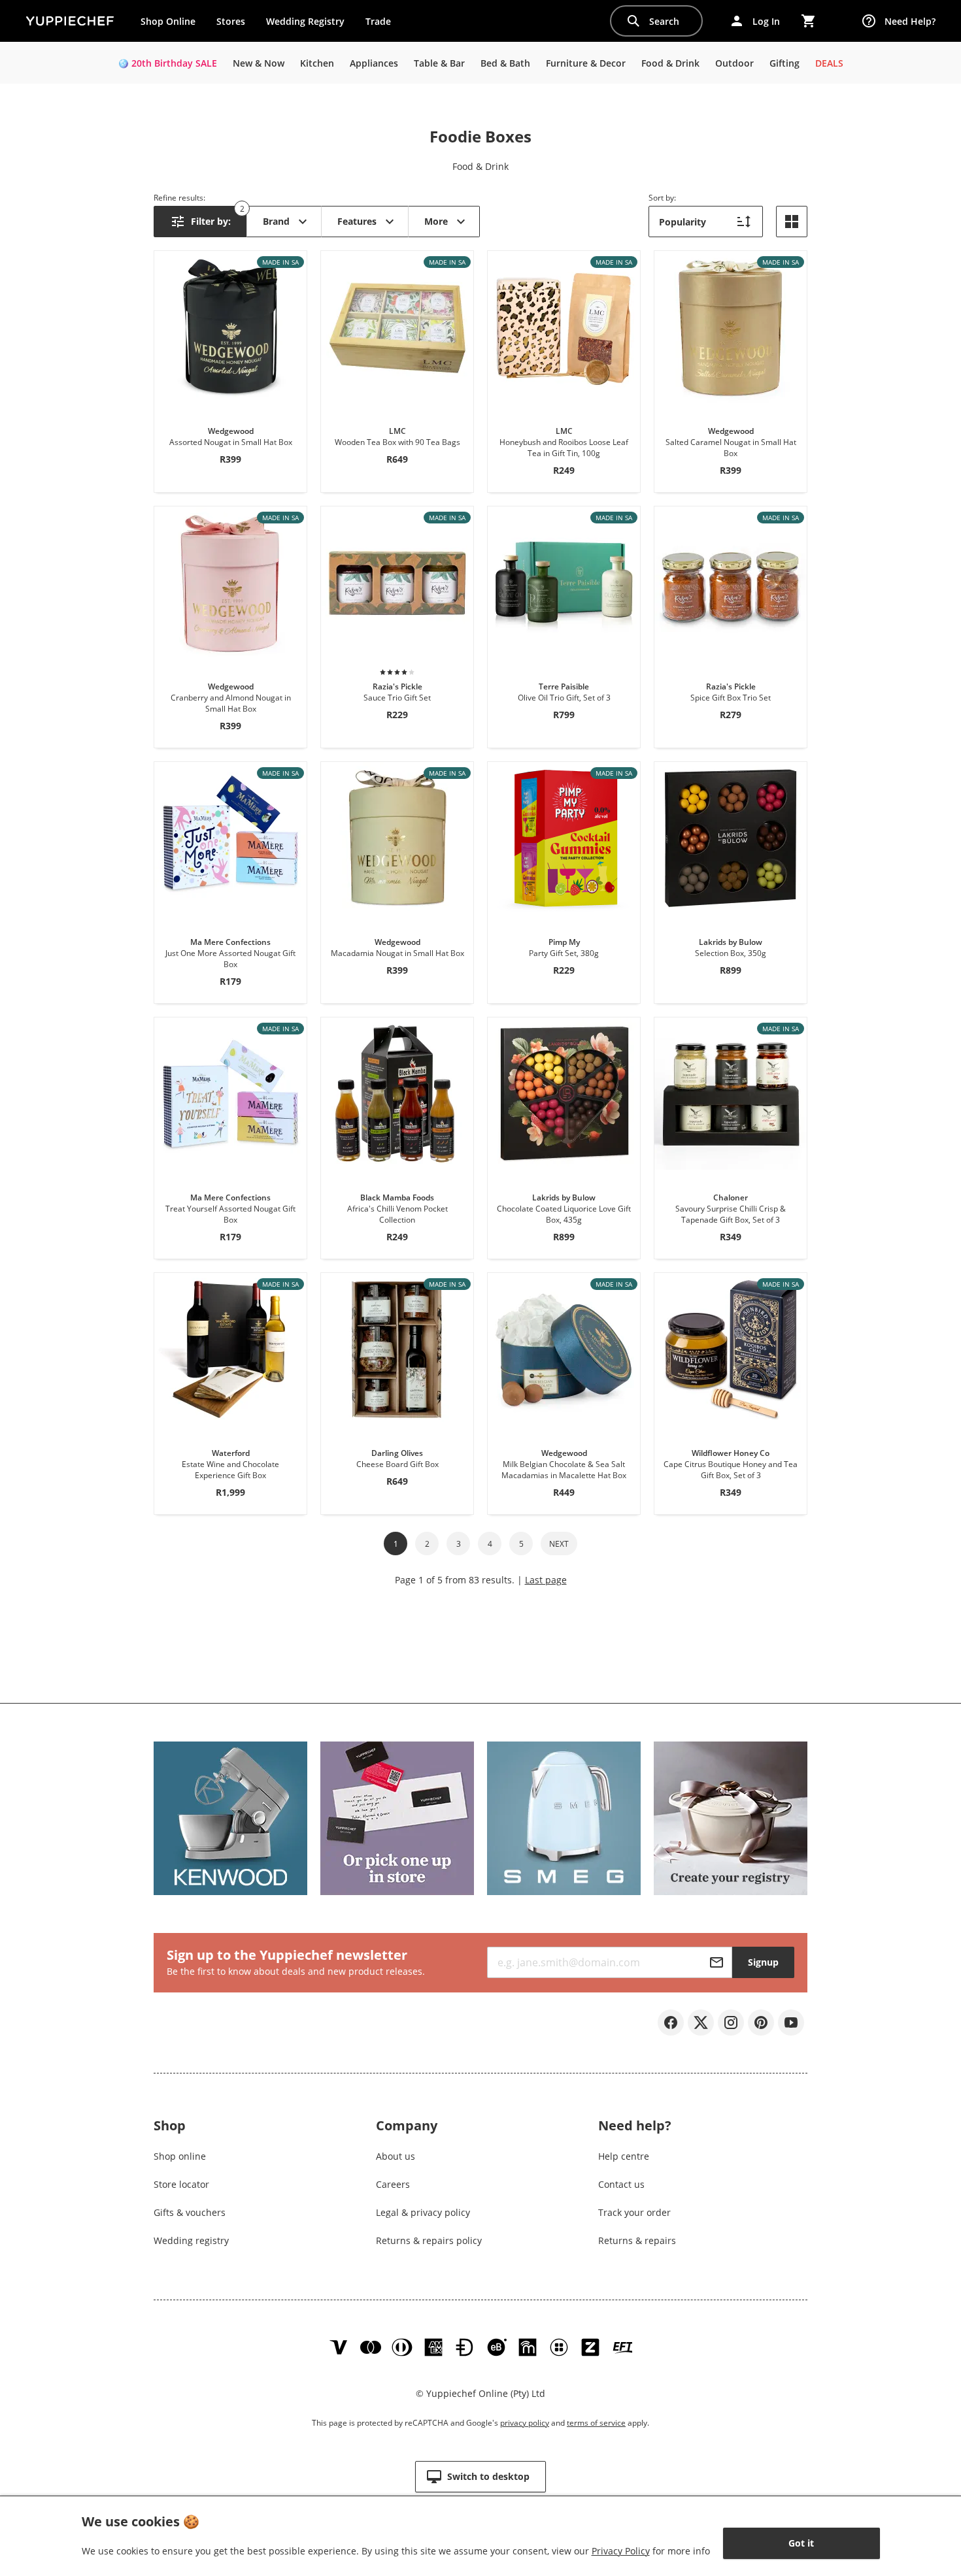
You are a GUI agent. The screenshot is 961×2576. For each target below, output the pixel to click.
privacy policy (525, 2423)
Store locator (181, 2184)
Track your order (634, 2212)
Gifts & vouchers (190, 2212)
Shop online (180, 2156)
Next (559, 1544)
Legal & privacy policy (423, 2212)
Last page (546, 1580)
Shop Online (168, 21)
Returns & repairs (637, 2240)
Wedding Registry (305, 21)
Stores (231, 21)
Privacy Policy (621, 2551)
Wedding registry (191, 2240)
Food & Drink (480, 166)
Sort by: (662, 198)
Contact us (621, 2184)
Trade (383, 24)
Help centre (624, 2156)
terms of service (596, 2423)
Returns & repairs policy (429, 2240)
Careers (393, 2184)
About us (396, 2156)
